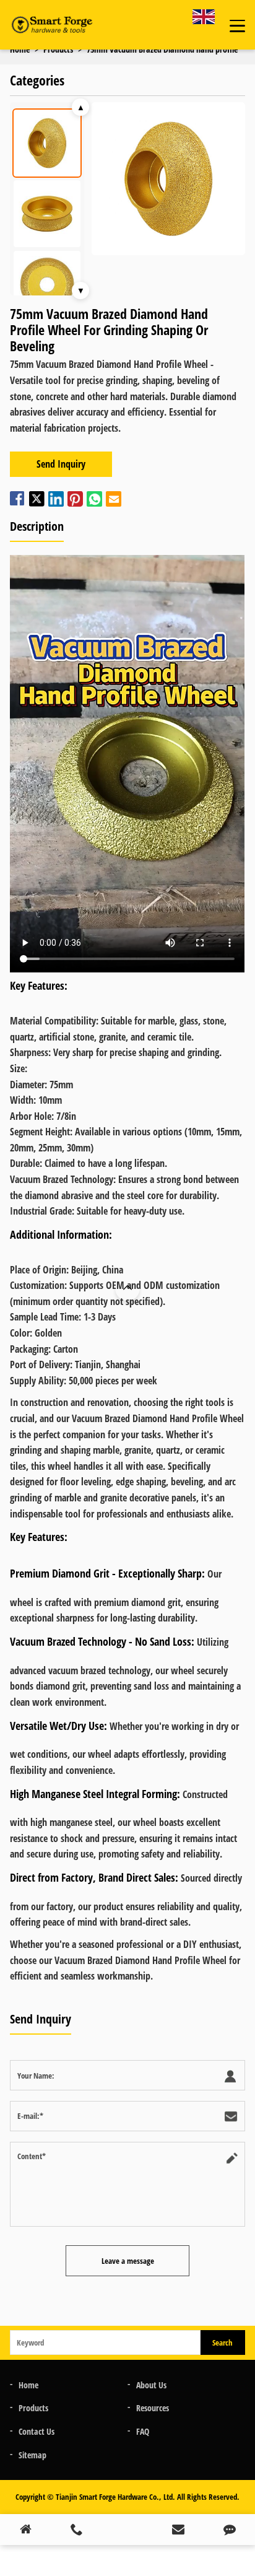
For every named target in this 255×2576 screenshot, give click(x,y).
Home (28, 2385)
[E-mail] (178, 2530)
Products (33, 2408)
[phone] (76, 2530)
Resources (153, 2408)
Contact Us (37, 2431)
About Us (151, 2385)
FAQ (143, 2431)
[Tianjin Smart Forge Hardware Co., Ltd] (51, 25)
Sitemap (32, 2455)
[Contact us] (230, 2530)
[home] (25, 2530)
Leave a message (128, 2261)
